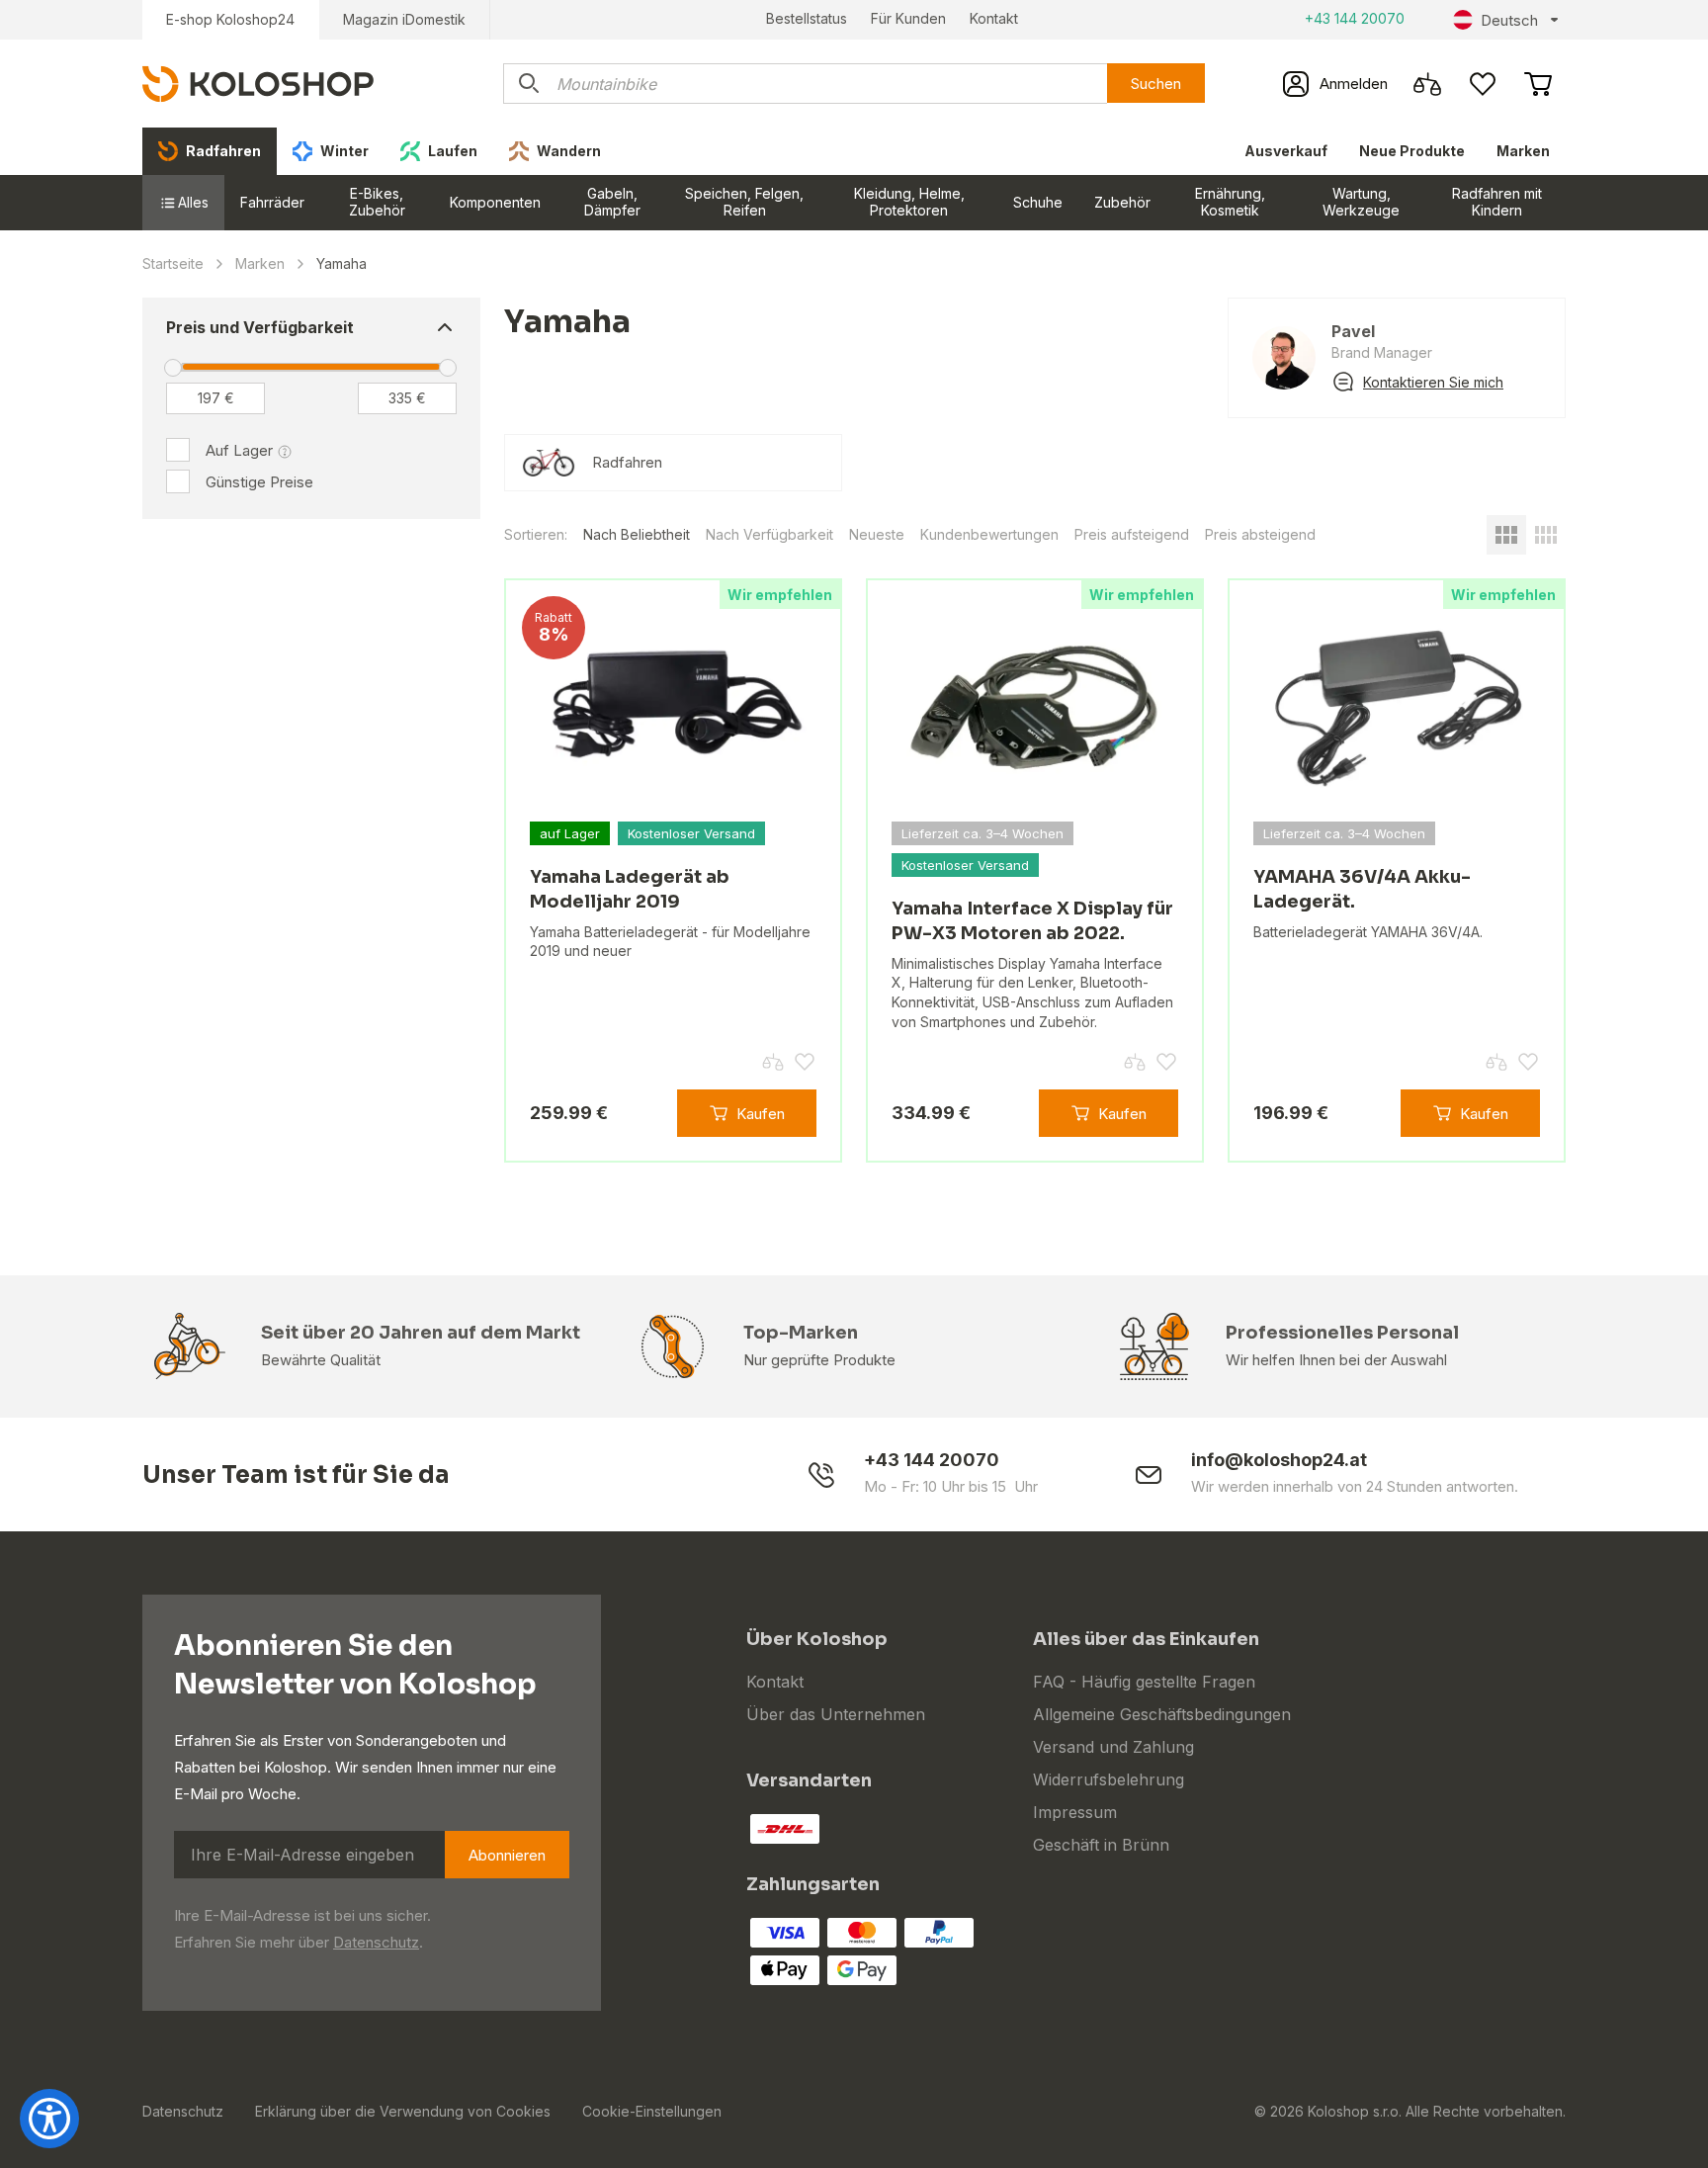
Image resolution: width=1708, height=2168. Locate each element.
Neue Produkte (1412, 151)
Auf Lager (239, 450)
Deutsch (1509, 20)
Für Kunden (908, 18)
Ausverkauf (1286, 151)
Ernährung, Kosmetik (1230, 202)
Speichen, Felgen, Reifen (744, 202)
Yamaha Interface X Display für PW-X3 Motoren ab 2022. (1032, 921)
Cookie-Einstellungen (652, 2111)
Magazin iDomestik (404, 19)
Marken (1523, 151)
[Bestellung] (1538, 84)
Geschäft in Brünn (1101, 1845)
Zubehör (1122, 202)
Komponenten (495, 202)
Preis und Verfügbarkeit (260, 327)
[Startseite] (258, 83)
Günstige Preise (259, 482)
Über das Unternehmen (836, 1714)
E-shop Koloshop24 (230, 19)
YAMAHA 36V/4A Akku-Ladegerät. (1362, 889)
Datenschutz (376, 1942)
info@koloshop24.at (1279, 1460)
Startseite (173, 263)
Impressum (1075, 1812)
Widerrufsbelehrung (1109, 1779)
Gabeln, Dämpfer (612, 202)
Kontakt (994, 18)
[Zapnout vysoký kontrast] (49, 2119)
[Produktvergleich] (1427, 84)
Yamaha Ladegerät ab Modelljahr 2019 (630, 889)
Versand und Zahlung (1113, 1747)
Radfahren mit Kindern (1497, 202)
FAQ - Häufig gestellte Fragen (1144, 1682)
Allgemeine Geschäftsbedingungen (1162, 1714)
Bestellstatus (807, 18)
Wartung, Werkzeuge (1361, 202)
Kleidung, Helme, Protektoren (909, 202)
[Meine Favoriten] (1483, 84)
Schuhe (1038, 202)
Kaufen (761, 1114)
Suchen (1156, 84)
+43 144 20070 (1355, 18)
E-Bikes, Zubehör (377, 202)
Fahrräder (272, 202)
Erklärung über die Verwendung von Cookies (403, 2111)
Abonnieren (507, 1855)
